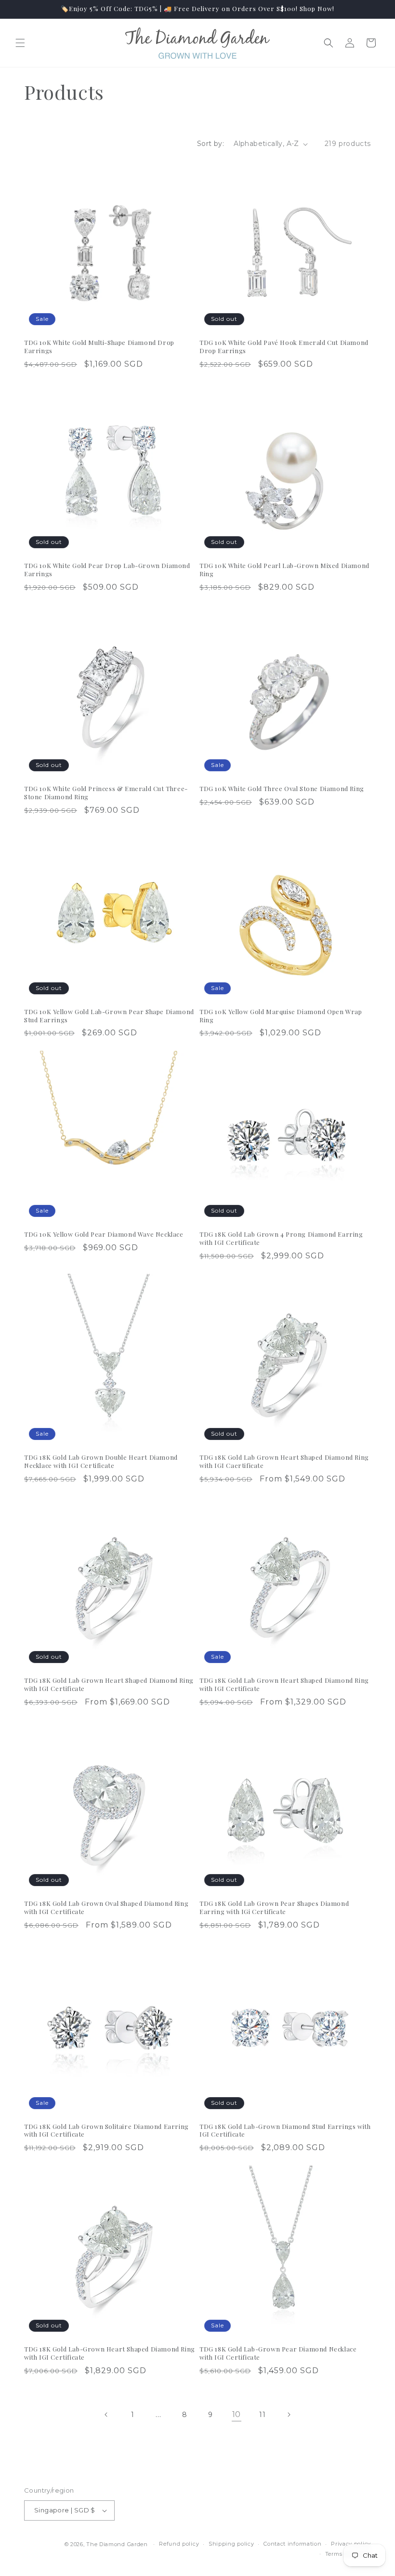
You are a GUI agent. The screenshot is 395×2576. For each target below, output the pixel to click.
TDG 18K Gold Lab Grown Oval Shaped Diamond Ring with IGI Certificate (106, 1908)
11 (262, 2415)
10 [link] (237, 2414)
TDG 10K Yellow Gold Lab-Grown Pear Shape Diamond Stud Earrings (109, 1016)
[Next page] (289, 2415)
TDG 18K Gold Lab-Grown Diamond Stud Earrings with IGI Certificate (285, 2131)
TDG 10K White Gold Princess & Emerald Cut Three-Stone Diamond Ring (106, 793)
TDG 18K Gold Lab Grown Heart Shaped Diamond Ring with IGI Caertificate (284, 1461)
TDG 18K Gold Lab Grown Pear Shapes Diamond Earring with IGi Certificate (274, 1908)
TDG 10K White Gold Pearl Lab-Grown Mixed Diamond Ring (284, 570)
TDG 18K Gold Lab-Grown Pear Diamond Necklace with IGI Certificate (278, 2353)
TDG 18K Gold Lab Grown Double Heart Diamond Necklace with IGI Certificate (101, 1461)
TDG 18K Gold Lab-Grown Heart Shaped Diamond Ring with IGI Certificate (110, 2353)
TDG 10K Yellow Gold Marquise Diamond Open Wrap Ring (281, 1016)
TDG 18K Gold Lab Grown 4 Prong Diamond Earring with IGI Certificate (281, 1238)
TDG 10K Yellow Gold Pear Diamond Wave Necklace (104, 1234)
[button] (20, 43)
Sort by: (211, 144)
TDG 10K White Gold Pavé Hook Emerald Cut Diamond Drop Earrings (284, 347)
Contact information (292, 2544)
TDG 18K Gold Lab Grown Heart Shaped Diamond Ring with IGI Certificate (109, 1684)
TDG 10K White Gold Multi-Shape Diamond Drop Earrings (99, 347)
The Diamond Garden (117, 2544)
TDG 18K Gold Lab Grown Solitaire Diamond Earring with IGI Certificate (106, 2131)
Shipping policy (231, 2544)
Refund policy (179, 2544)
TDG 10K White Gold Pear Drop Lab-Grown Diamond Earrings (107, 570)
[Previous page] (106, 2415)
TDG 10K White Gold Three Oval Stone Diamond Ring (282, 789)
